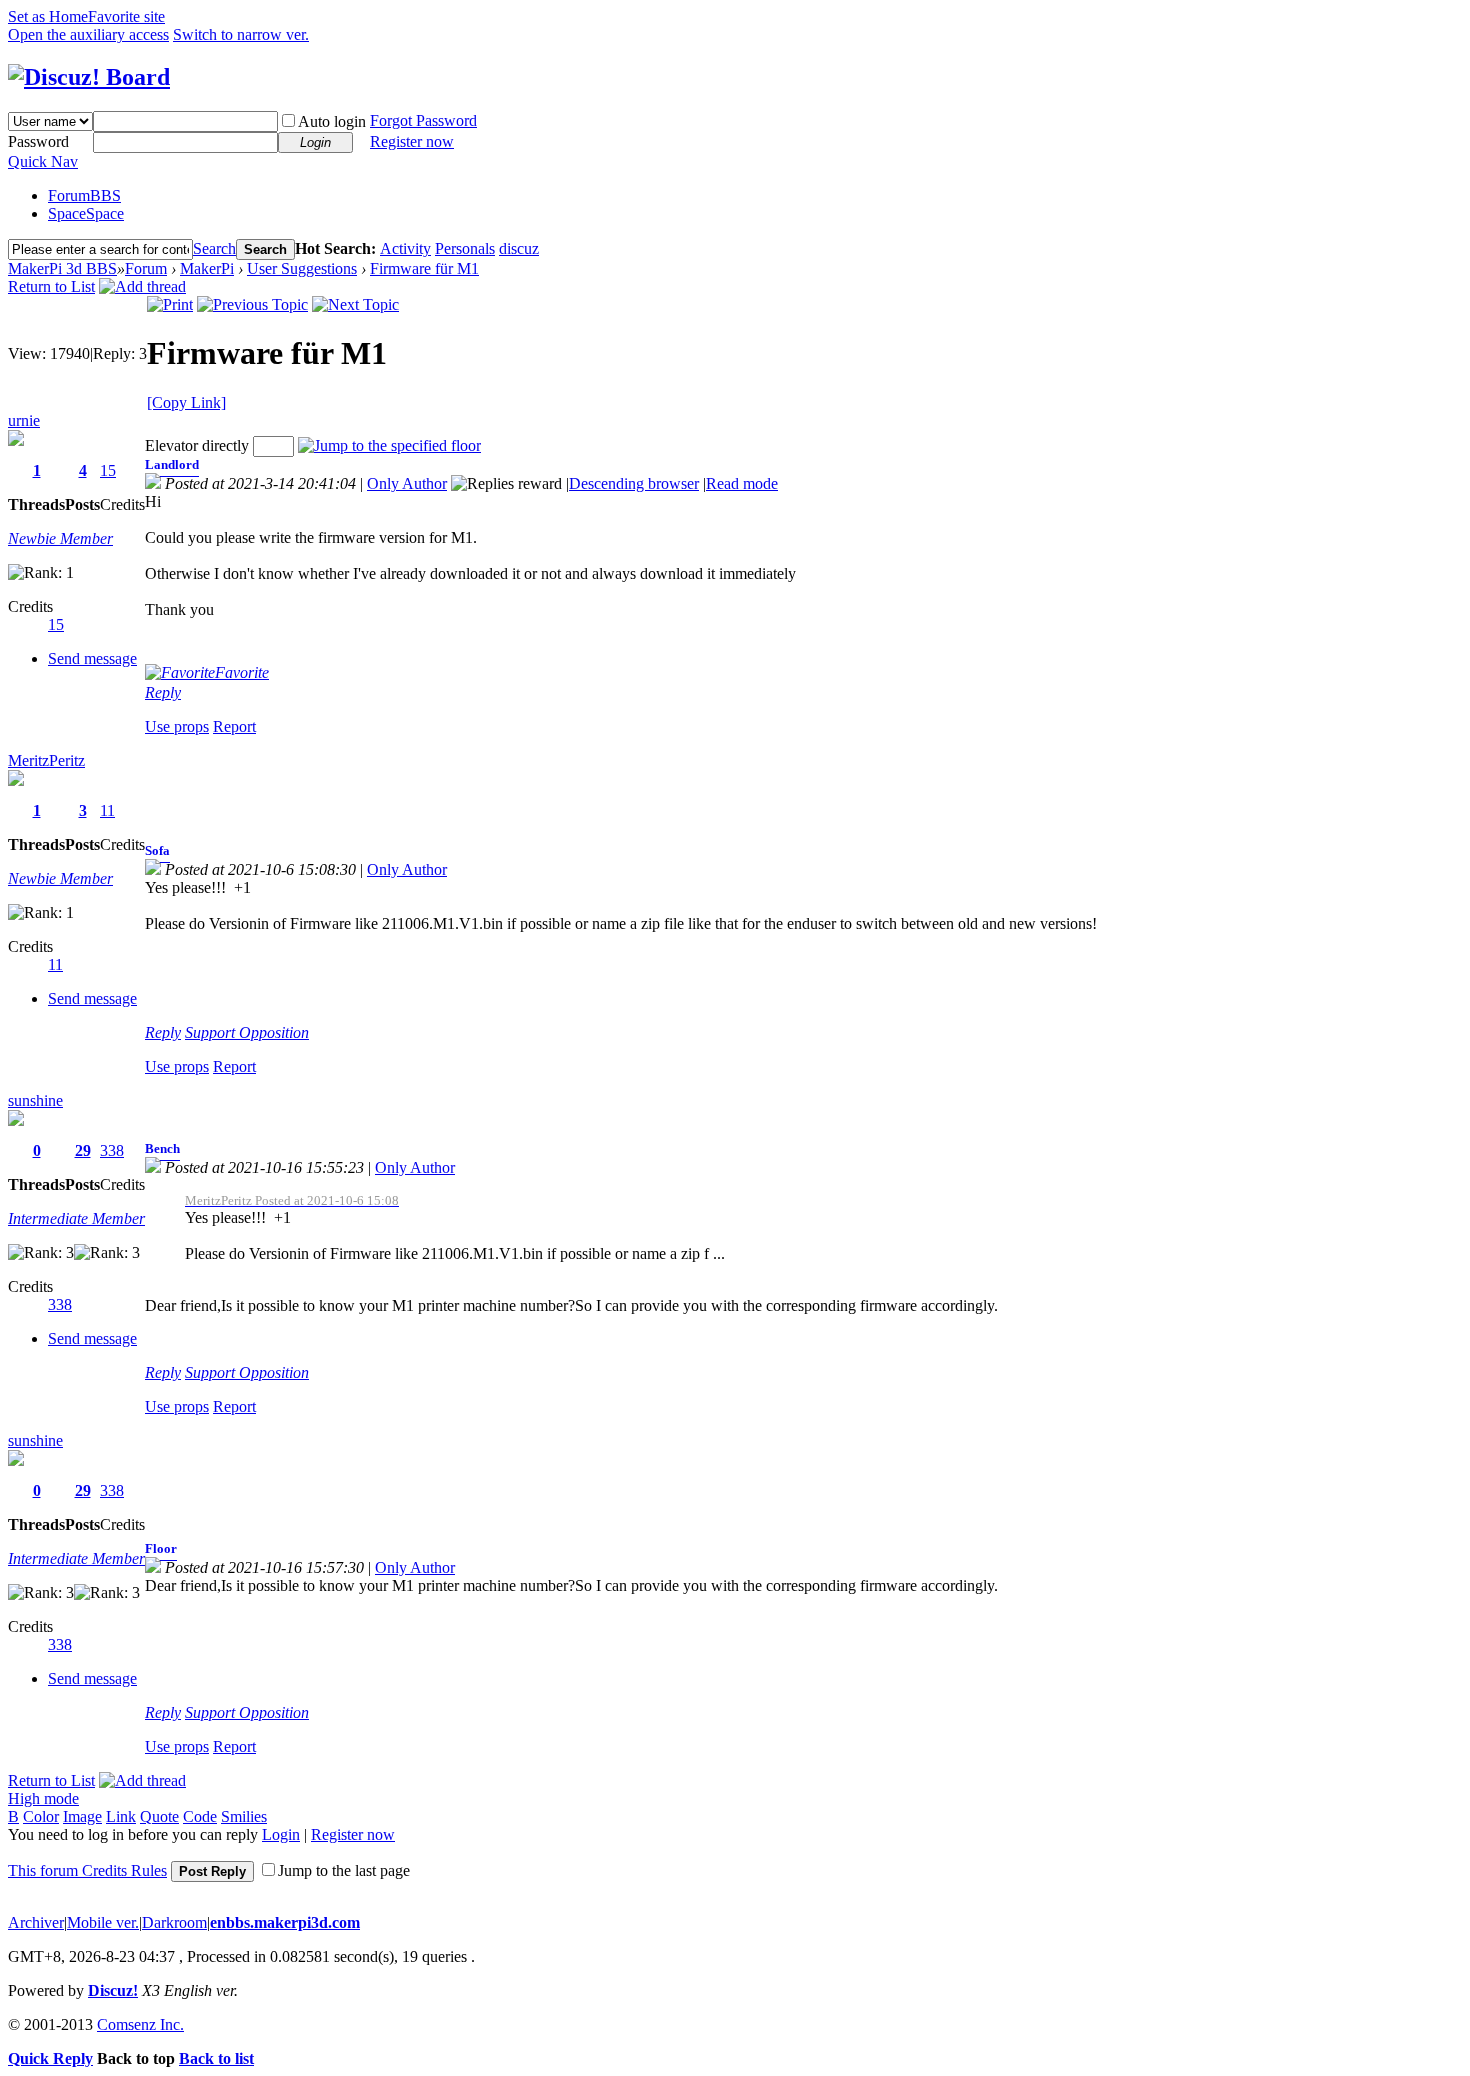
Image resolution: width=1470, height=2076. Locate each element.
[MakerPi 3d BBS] (89, 77)
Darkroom (174, 1922)
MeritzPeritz (46, 760)
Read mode (742, 483)
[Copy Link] (186, 402)
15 (108, 470)
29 (83, 1150)
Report (234, 726)
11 (107, 810)
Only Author (407, 483)
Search (214, 248)
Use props (177, 726)
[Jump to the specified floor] (389, 445)
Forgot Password (423, 120)
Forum (84, 195)
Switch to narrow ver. (241, 34)
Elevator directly (197, 445)
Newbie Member (60, 538)
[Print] (170, 304)
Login (281, 1834)
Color (41, 1816)
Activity (405, 248)
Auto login (332, 121)
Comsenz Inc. (140, 2024)
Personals (465, 248)
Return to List (51, 286)
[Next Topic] (355, 304)
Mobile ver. (103, 1922)
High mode (43, 1798)
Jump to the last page (344, 1870)
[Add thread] (142, 286)
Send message (92, 658)
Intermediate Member (76, 1218)
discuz (519, 248)
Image (82, 1816)
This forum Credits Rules (87, 1870)
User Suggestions (302, 268)
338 (112, 1150)
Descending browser (634, 483)
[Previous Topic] (252, 304)
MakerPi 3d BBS (62, 268)
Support (212, 1032)
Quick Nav (43, 161)
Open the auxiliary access (88, 34)
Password (38, 141)
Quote (159, 1816)
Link (121, 1816)
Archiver (36, 1922)
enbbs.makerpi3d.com (285, 1922)
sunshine (35, 1100)
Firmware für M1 (424, 268)
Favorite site (126, 16)
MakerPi (207, 268)
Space (86, 213)
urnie (24, 420)
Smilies (244, 1816)
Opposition (274, 1032)
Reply (163, 692)
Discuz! (113, 1990)
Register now (412, 141)
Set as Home (48, 16)
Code (200, 1816)
